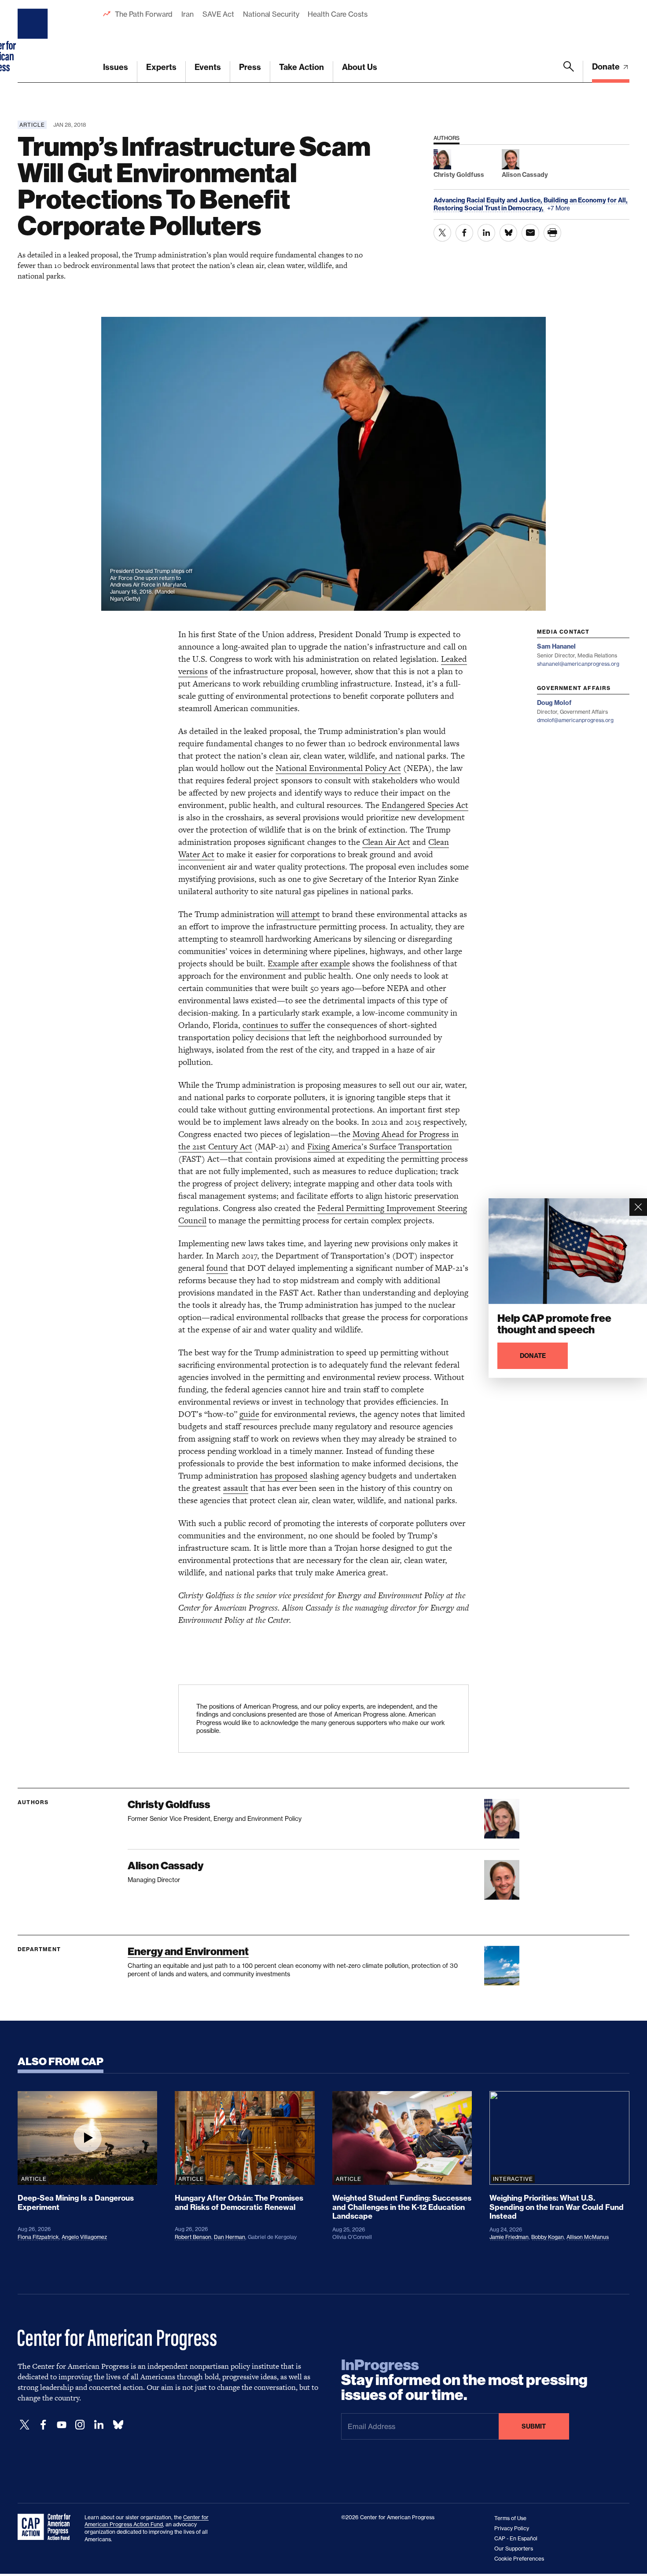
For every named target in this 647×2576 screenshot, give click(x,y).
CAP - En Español (516, 2538)
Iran (187, 14)
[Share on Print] (552, 233)
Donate (607, 67)
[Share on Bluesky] (508, 233)
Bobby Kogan (548, 2237)
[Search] (569, 72)
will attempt (298, 914)
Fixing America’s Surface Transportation (380, 1147)
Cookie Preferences (519, 2559)
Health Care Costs (337, 14)
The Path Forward (144, 14)
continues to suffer (277, 1025)
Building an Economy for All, (586, 200)
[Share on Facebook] (464, 233)
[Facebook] (43, 2425)
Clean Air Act (386, 842)
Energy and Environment (188, 1951)
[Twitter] (25, 2425)
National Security (271, 14)
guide (249, 1414)
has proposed (284, 1476)
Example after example (309, 963)
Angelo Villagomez (84, 2237)
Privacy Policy (512, 2528)
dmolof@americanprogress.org (575, 720)
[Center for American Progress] (34, 41)
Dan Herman (230, 2237)
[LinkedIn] (99, 2425)
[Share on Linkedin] (486, 233)
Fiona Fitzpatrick (38, 2237)
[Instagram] (80, 2425)
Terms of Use (510, 2518)
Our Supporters (514, 2548)
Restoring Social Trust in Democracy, (489, 208)
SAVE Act (218, 14)
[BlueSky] (118, 2425)
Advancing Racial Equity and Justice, (489, 200)
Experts (161, 67)
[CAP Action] (47, 2527)
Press (250, 67)
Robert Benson (193, 2237)
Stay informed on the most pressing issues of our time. (464, 2380)
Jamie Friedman (509, 2237)
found (217, 1268)
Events (208, 67)
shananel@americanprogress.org (578, 664)
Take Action (301, 67)
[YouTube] (62, 2425)
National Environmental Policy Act (338, 768)
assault (236, 1488)
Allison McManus (588, 2237)
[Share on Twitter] (442, 233)
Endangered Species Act (425, 805)
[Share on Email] (530, 233)
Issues (116, 67)
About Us (360, 67)
